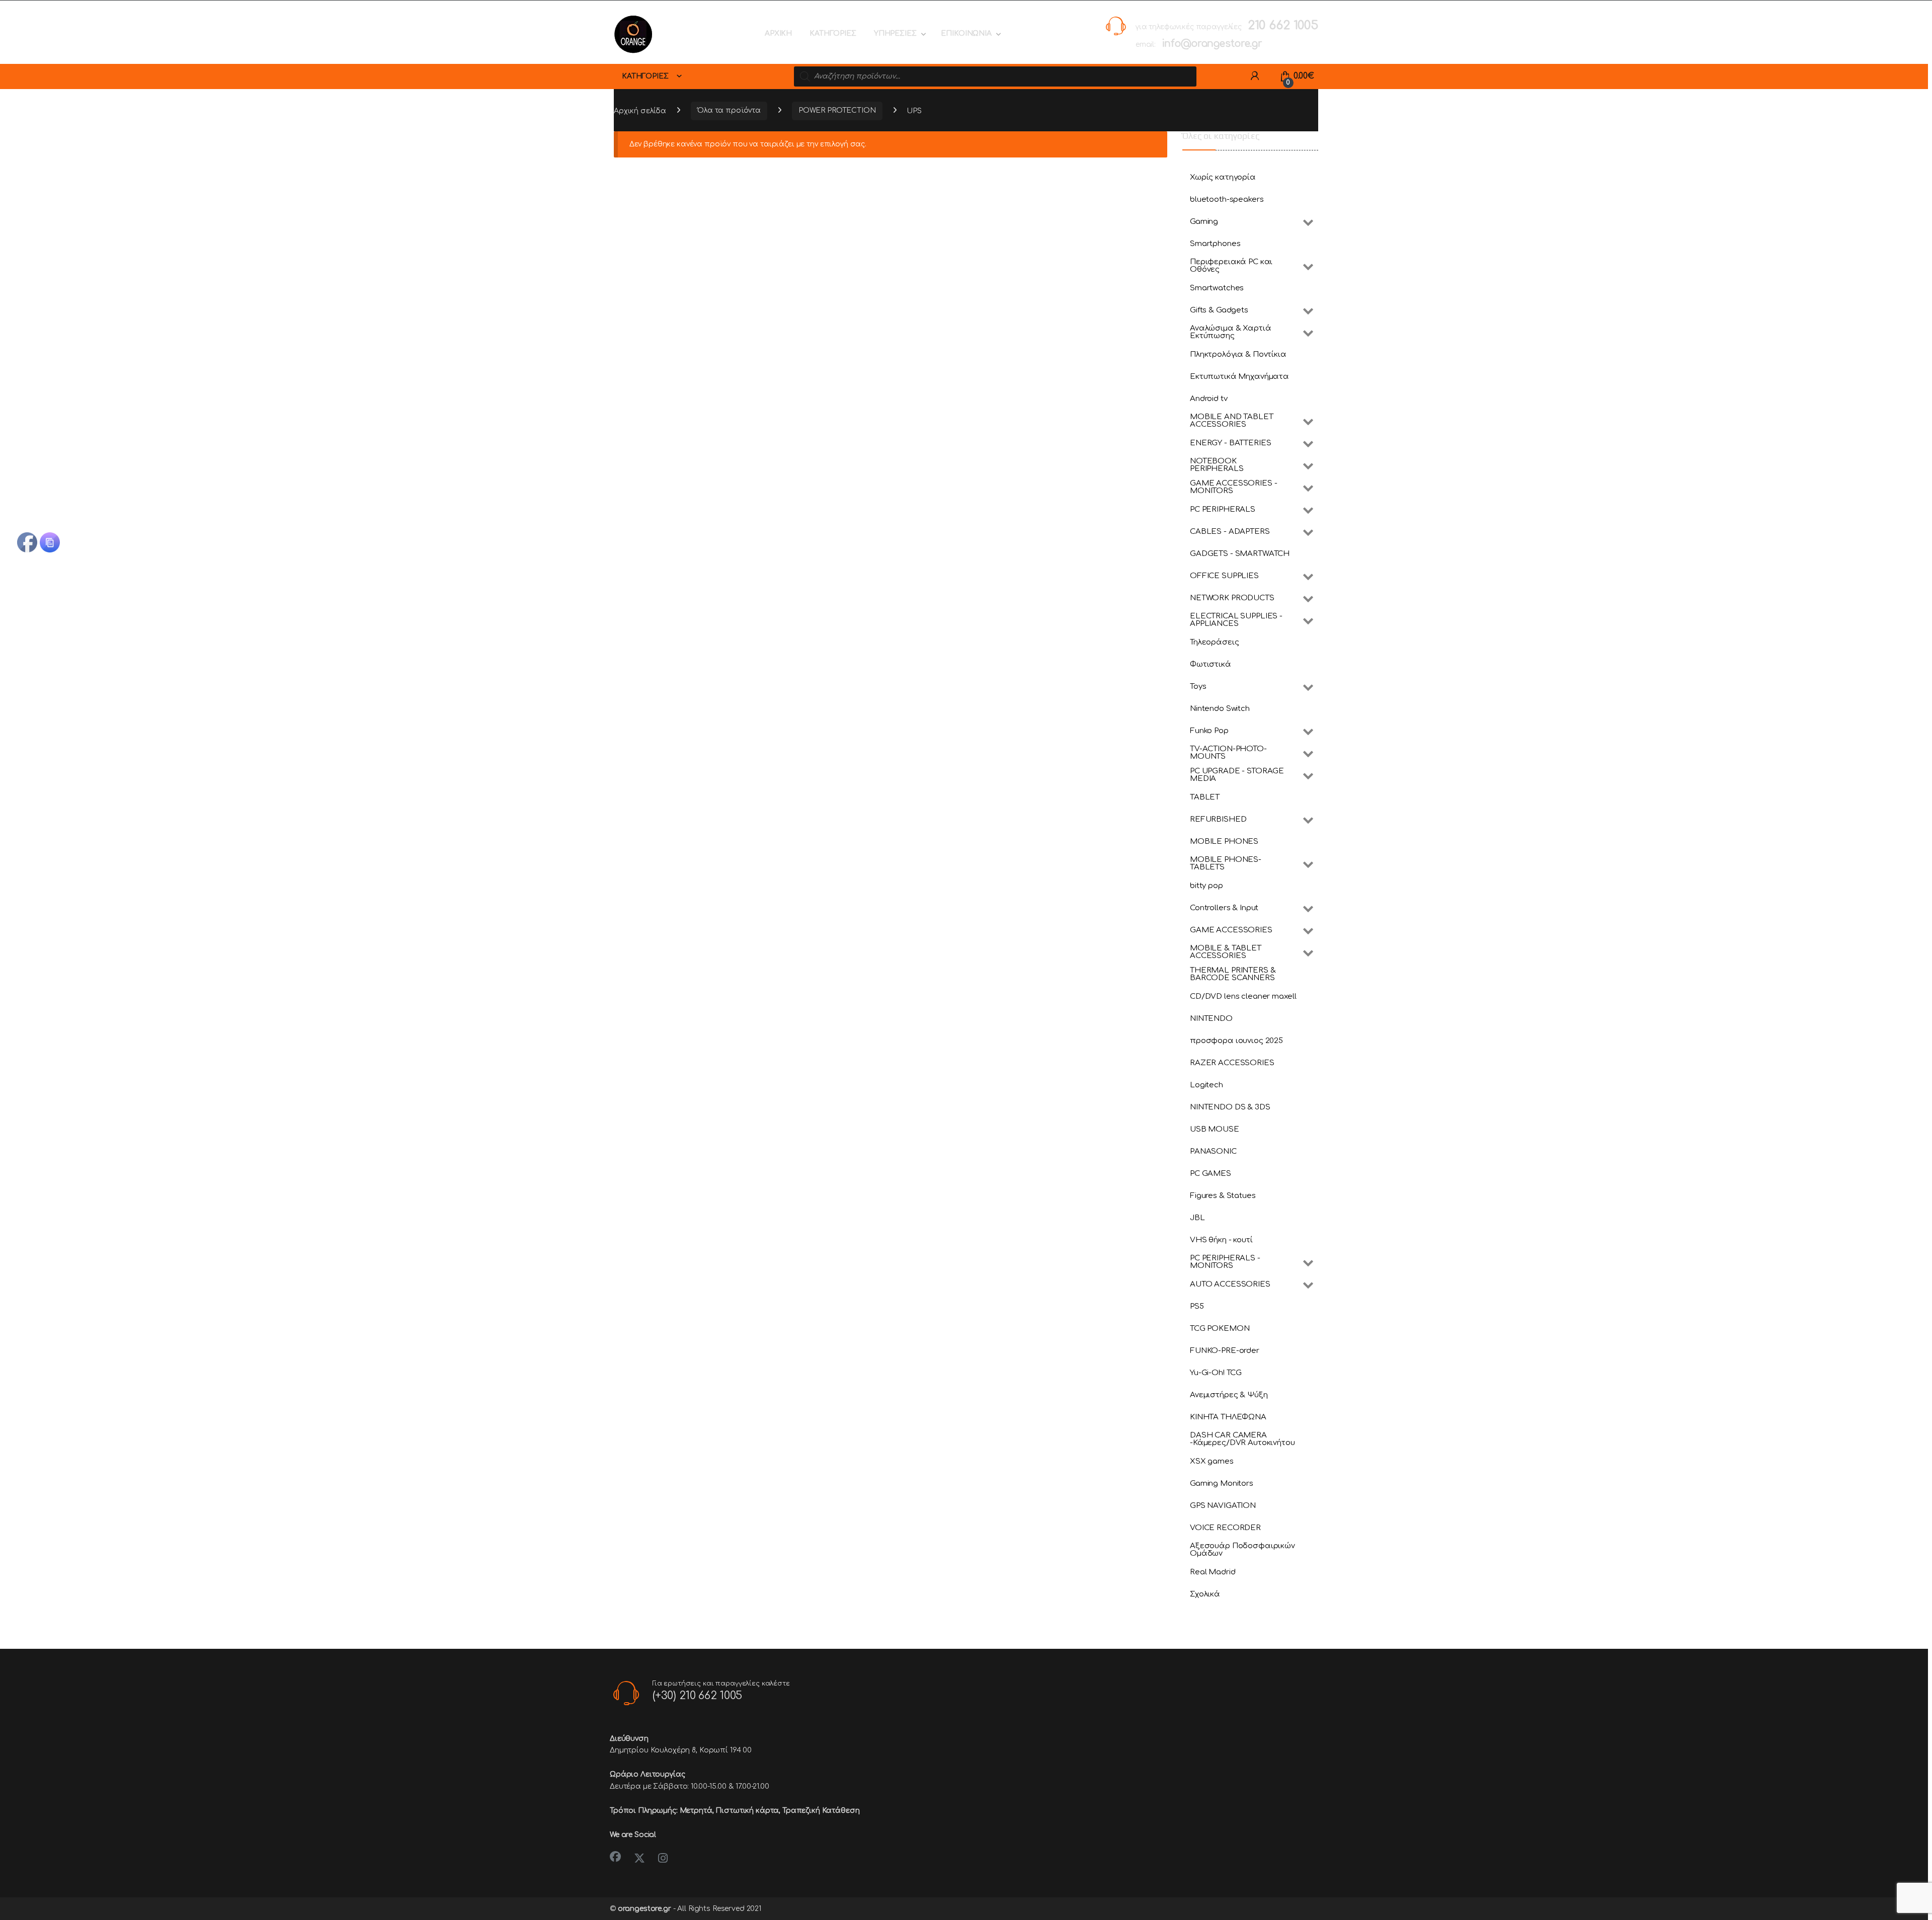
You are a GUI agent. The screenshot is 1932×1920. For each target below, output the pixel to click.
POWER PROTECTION (837, 110)
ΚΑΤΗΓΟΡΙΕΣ (833, 33)
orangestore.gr (645, 1909)
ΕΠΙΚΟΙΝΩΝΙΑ (966, 33)
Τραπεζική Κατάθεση (821, 1811)
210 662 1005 (1283, 25)
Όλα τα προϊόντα (729, 110)
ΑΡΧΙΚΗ (778, 33)
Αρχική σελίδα (640, 110)
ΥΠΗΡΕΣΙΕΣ (895, 33)
